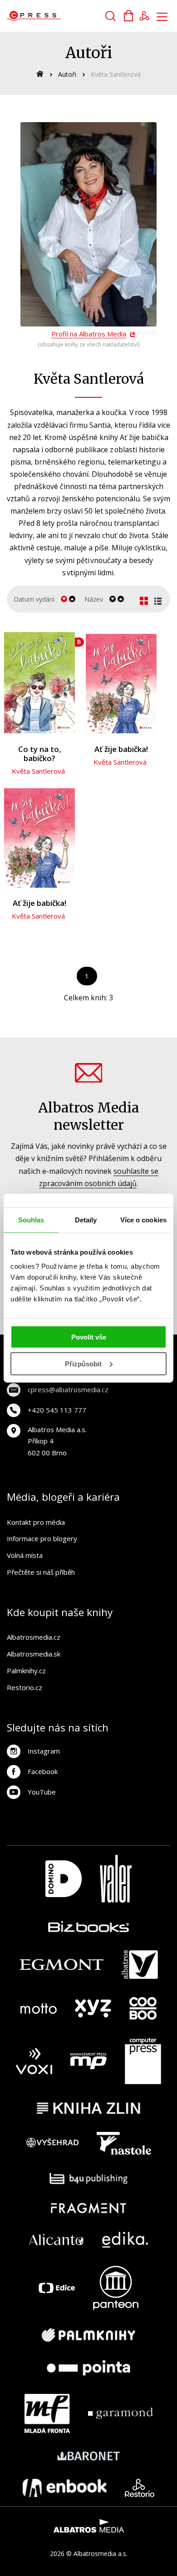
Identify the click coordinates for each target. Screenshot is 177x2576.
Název (94, 599)
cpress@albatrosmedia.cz (68, 1389)
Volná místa (25, 1555)
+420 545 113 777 (57, 1410)
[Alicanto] (57, 2240)
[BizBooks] (89, 1926)
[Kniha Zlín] (88, 2108)
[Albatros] (140, 1965)
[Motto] (39, 2008)
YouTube (42, 1792)
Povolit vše (89, 1337)
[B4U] (89, 2178)
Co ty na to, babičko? (40, 754)
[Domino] (64, 1879)
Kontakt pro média (36, 1522)
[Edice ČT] (57, 2288)
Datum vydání (34, 599)
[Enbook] (65, 2488)
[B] (39, 682)
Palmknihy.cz (26, 1671)
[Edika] (125, 2240)
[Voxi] (34, 2061)
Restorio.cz (25, 1687)
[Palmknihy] (88, 2335)
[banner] (58, 16)
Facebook (43, 1771)
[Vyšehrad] (53, 2143)
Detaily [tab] (86, 1219)
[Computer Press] (143, 2061)
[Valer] (116, 1879)
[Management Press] (88, 2061)
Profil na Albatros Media (89, 334)
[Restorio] (140, 2488)
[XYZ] (93, 2008)
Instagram (44, 1751)
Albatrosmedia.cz (34, 1637)
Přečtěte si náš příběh (41, 1572)
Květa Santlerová (38, 771)
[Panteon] (116, 2288)
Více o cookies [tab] (143, 1219)
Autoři (67, 74)
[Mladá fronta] (47, 2413)
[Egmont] (61, 1965)
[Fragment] (89, 2208)
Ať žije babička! (121, 749)
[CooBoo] (143, 2008)
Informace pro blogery (42, 1538)
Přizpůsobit (83, 1364)
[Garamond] (120, 2413)
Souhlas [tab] (31, 1219)
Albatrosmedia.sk (34, 1654)
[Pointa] (88, 2368)
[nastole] (124, 2143)
